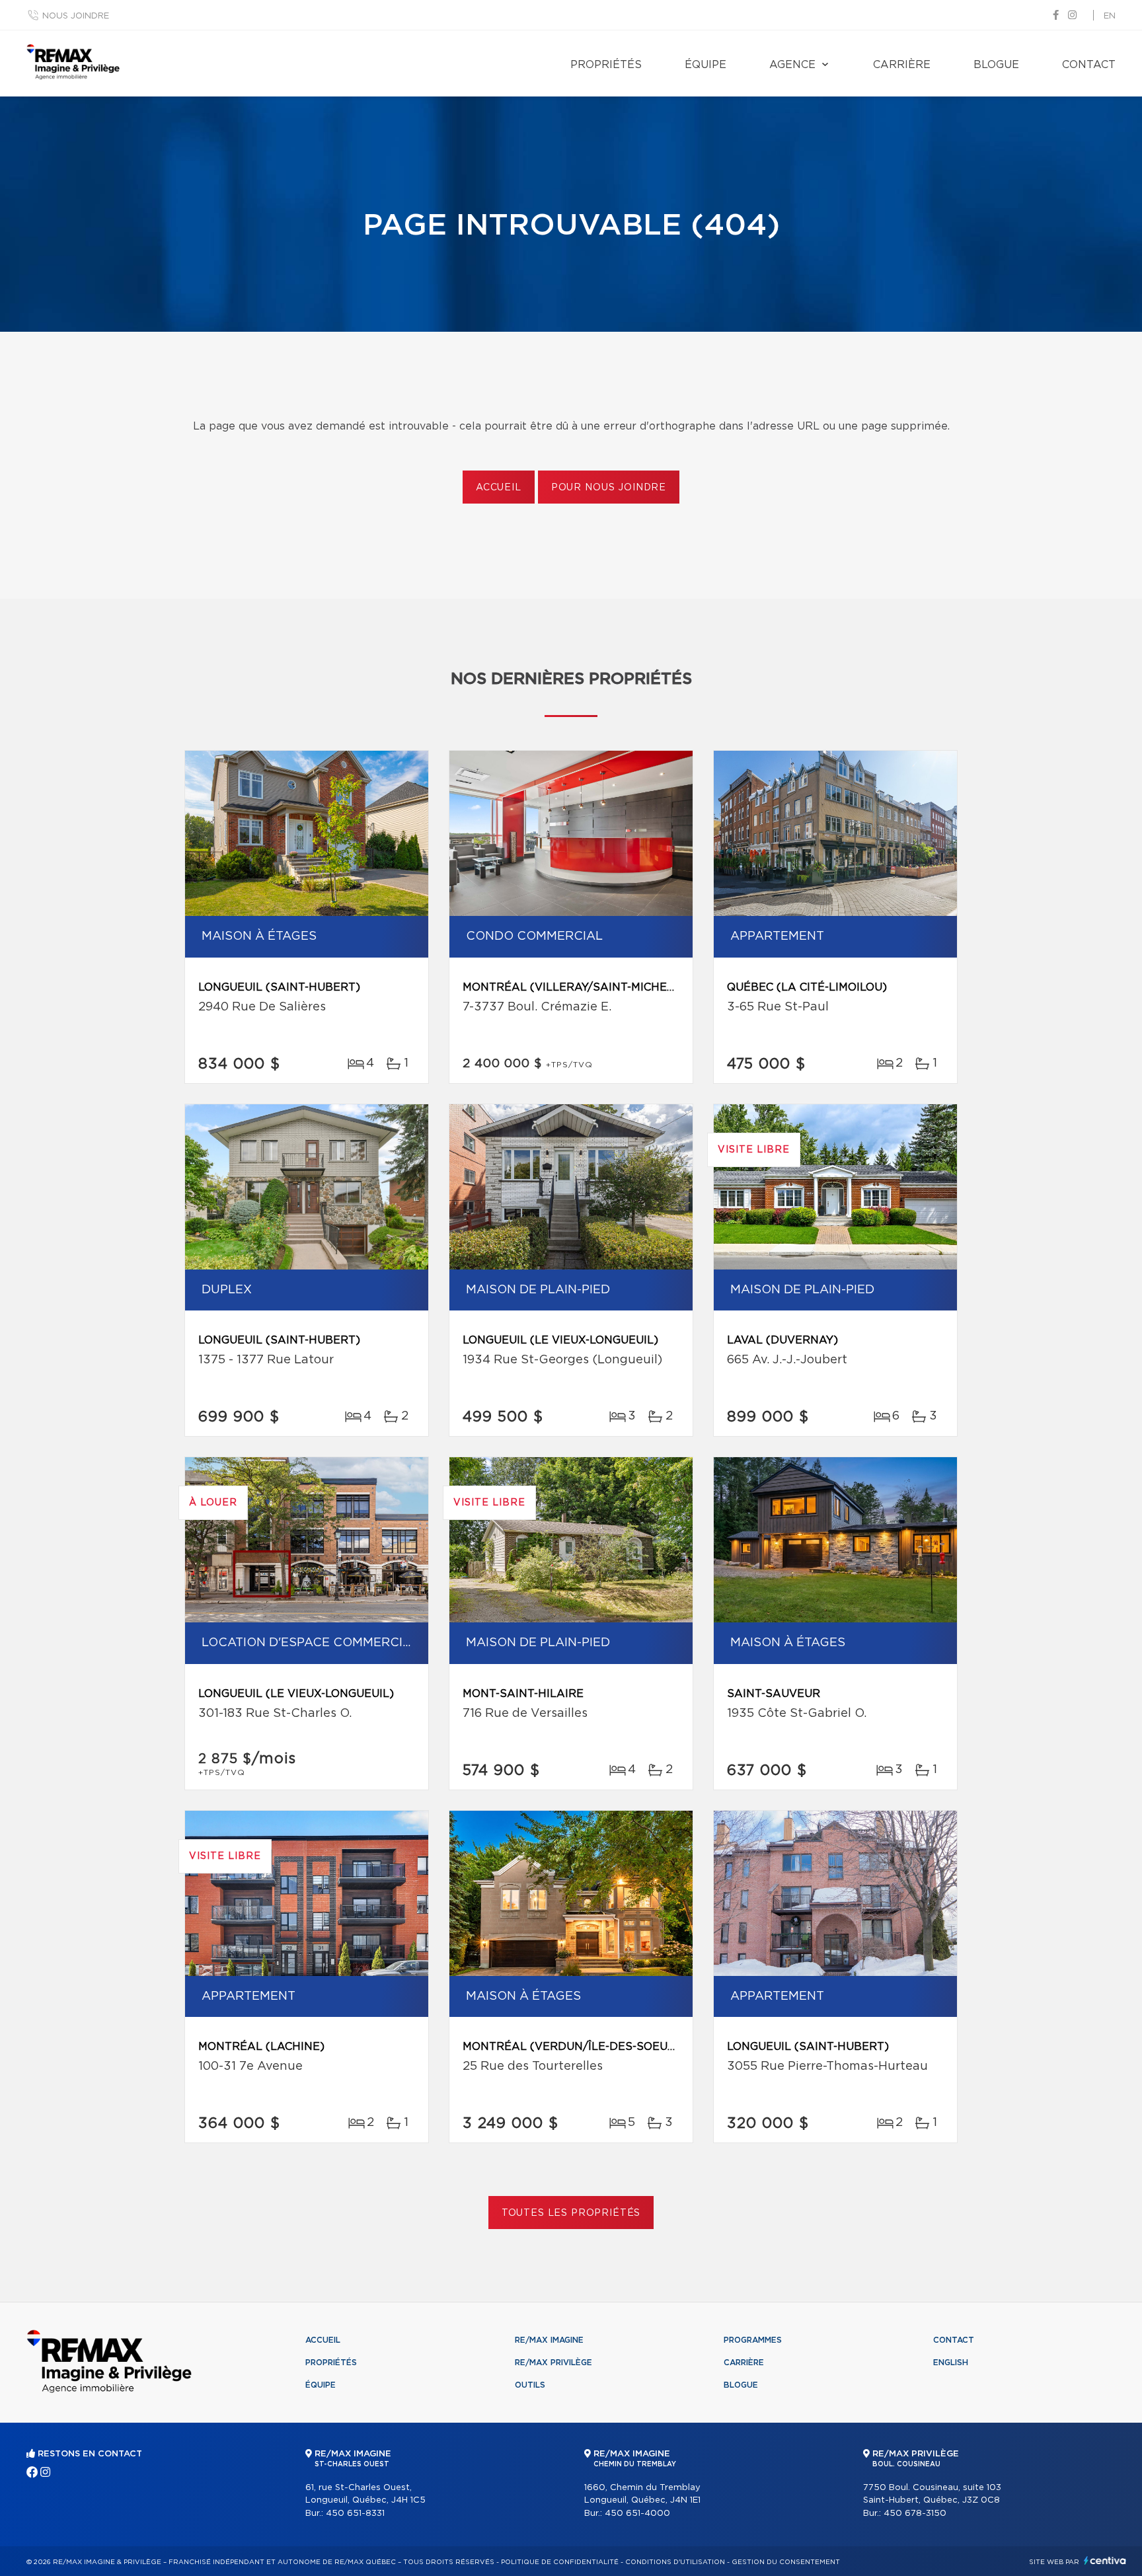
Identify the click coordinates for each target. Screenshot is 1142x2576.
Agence (792, 65)
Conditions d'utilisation (675, 2562)
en (1110, 16)
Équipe (705, 65)
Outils (530, 2385)
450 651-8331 (355, 2514)
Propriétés (606, 65)
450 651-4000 (637, 2514)
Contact (1089, 65)
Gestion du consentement (786, 2562)
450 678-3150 (915, 2514)
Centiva (1105, 2560)
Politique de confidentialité (560, 2562)
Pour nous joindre (609, 488)
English (951, 2363)
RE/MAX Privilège (553, 2363)
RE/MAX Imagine (549, 2340)
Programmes (753, 2340)
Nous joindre (76, 16)
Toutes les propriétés (571, 2213)
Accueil (499, 488)
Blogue (996, 65)
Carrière (902, 65)
